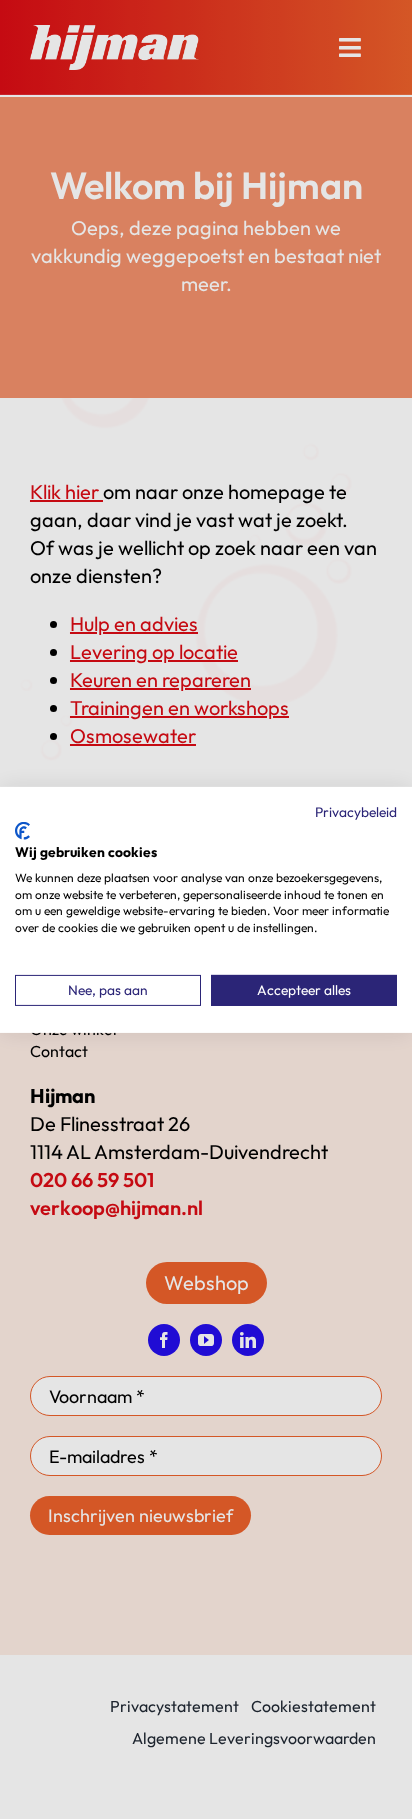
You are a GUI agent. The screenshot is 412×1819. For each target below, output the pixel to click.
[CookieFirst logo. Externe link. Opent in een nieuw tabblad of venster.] (22, 831)
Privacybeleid (356, 811)
